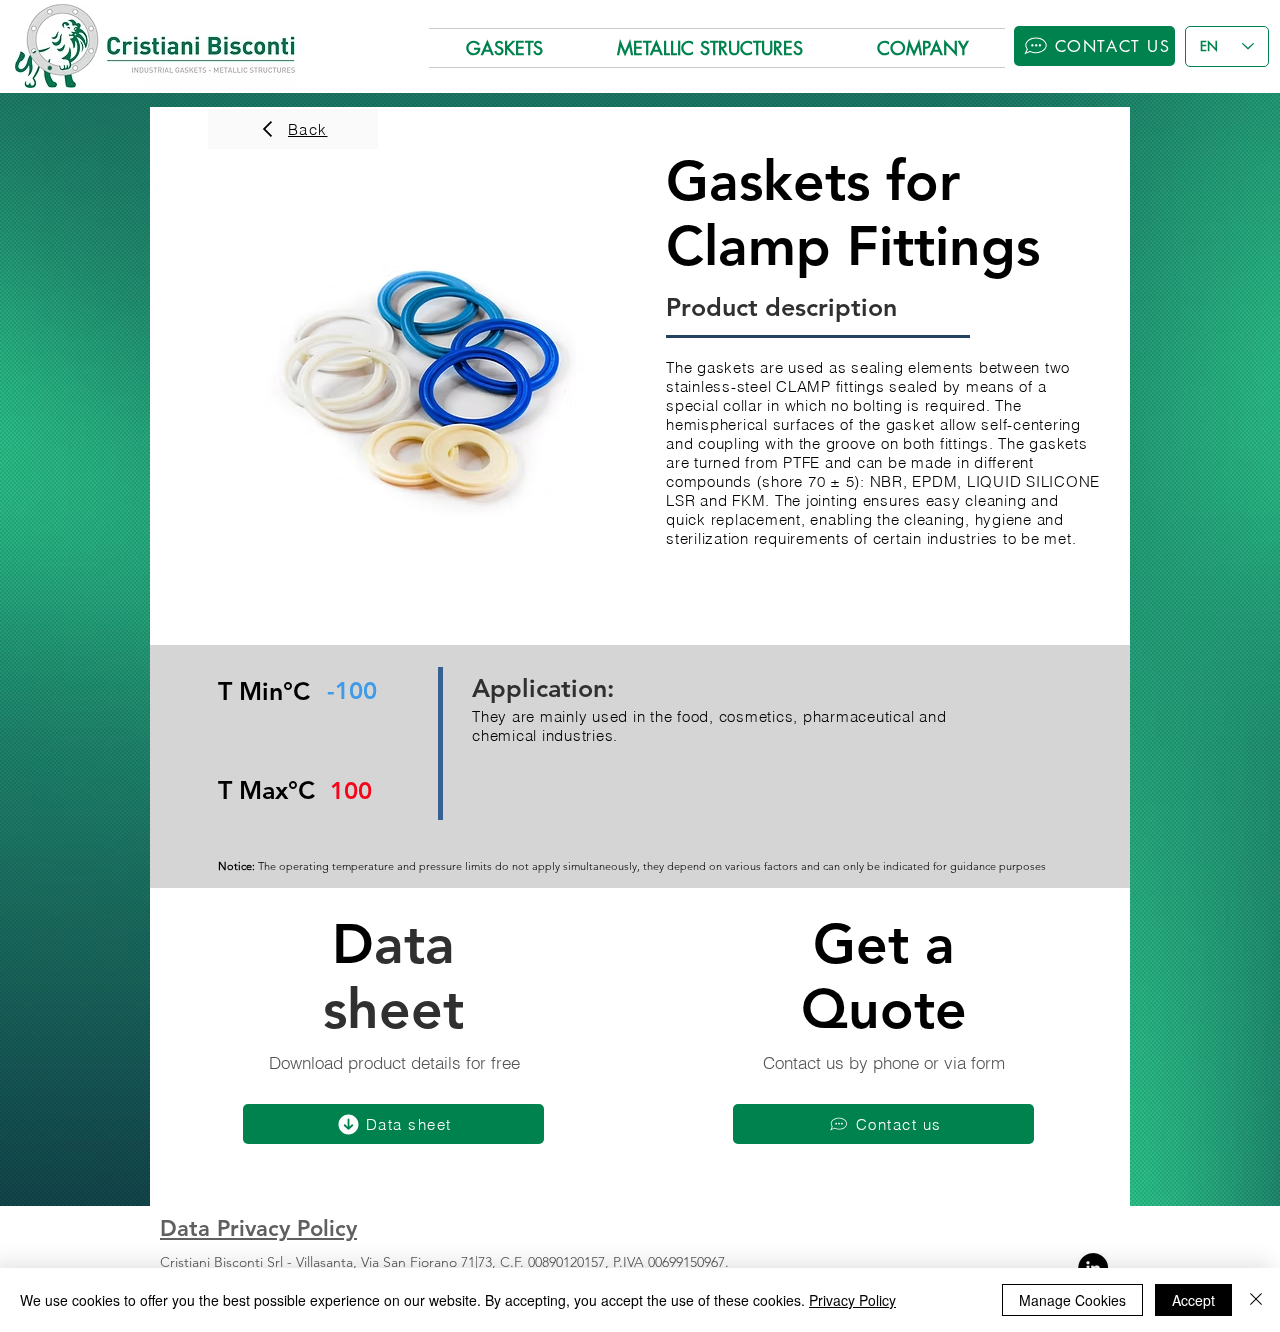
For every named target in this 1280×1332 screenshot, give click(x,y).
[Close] (1256, 1300)
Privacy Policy (852, 1300)
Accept (1193, 1300)
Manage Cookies (1072, 1300)
